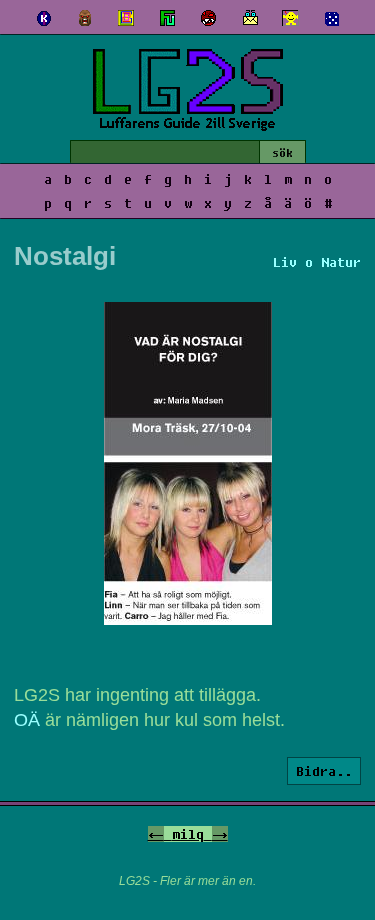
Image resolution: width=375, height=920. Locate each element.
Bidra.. (324, 771)
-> (220, 834)
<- (156, 834)
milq (188, 834)
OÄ (27, 720)
